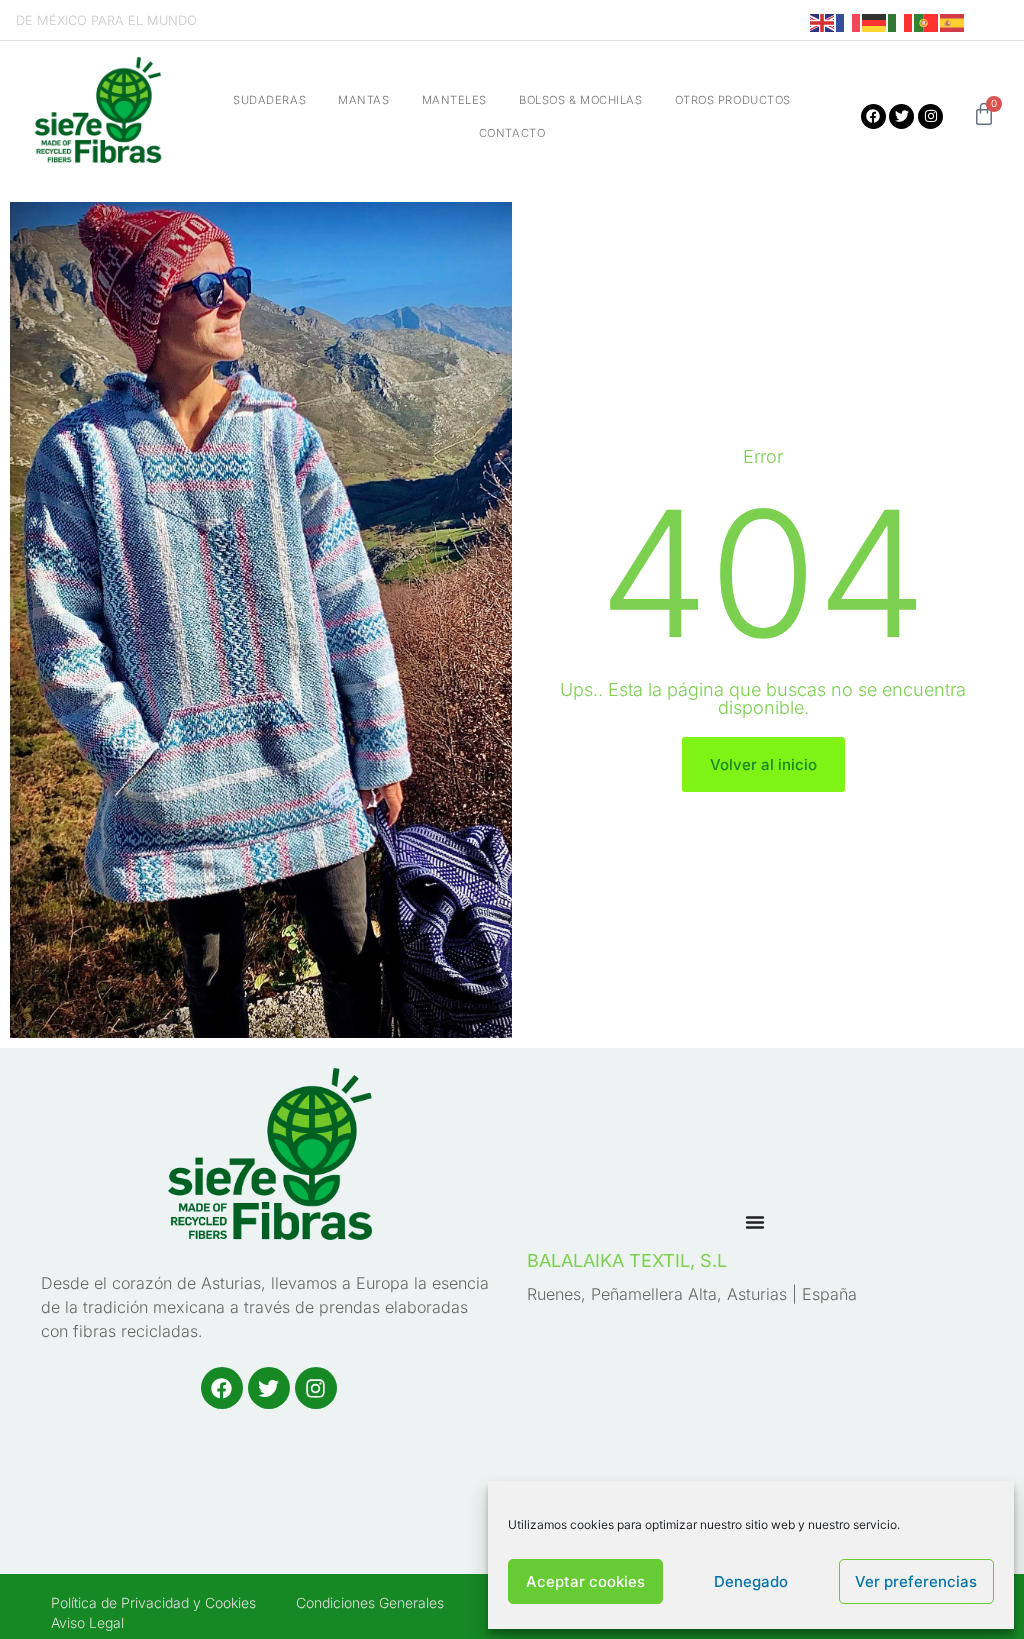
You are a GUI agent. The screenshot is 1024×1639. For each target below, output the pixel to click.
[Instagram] (930, 116)
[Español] (953, 22)
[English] (823, 22)
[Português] (927, 22)
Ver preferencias (916, 1581)
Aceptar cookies (585, 1581)
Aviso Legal (87, 1622)
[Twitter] (901, 116)
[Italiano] (901, 22)
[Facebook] (873, 116)
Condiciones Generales (370, 1602)
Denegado (751, 1581)
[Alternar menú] (755, 1222)
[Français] (849, 22)
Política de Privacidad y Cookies (153, 1602)
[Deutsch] (875, 22)
